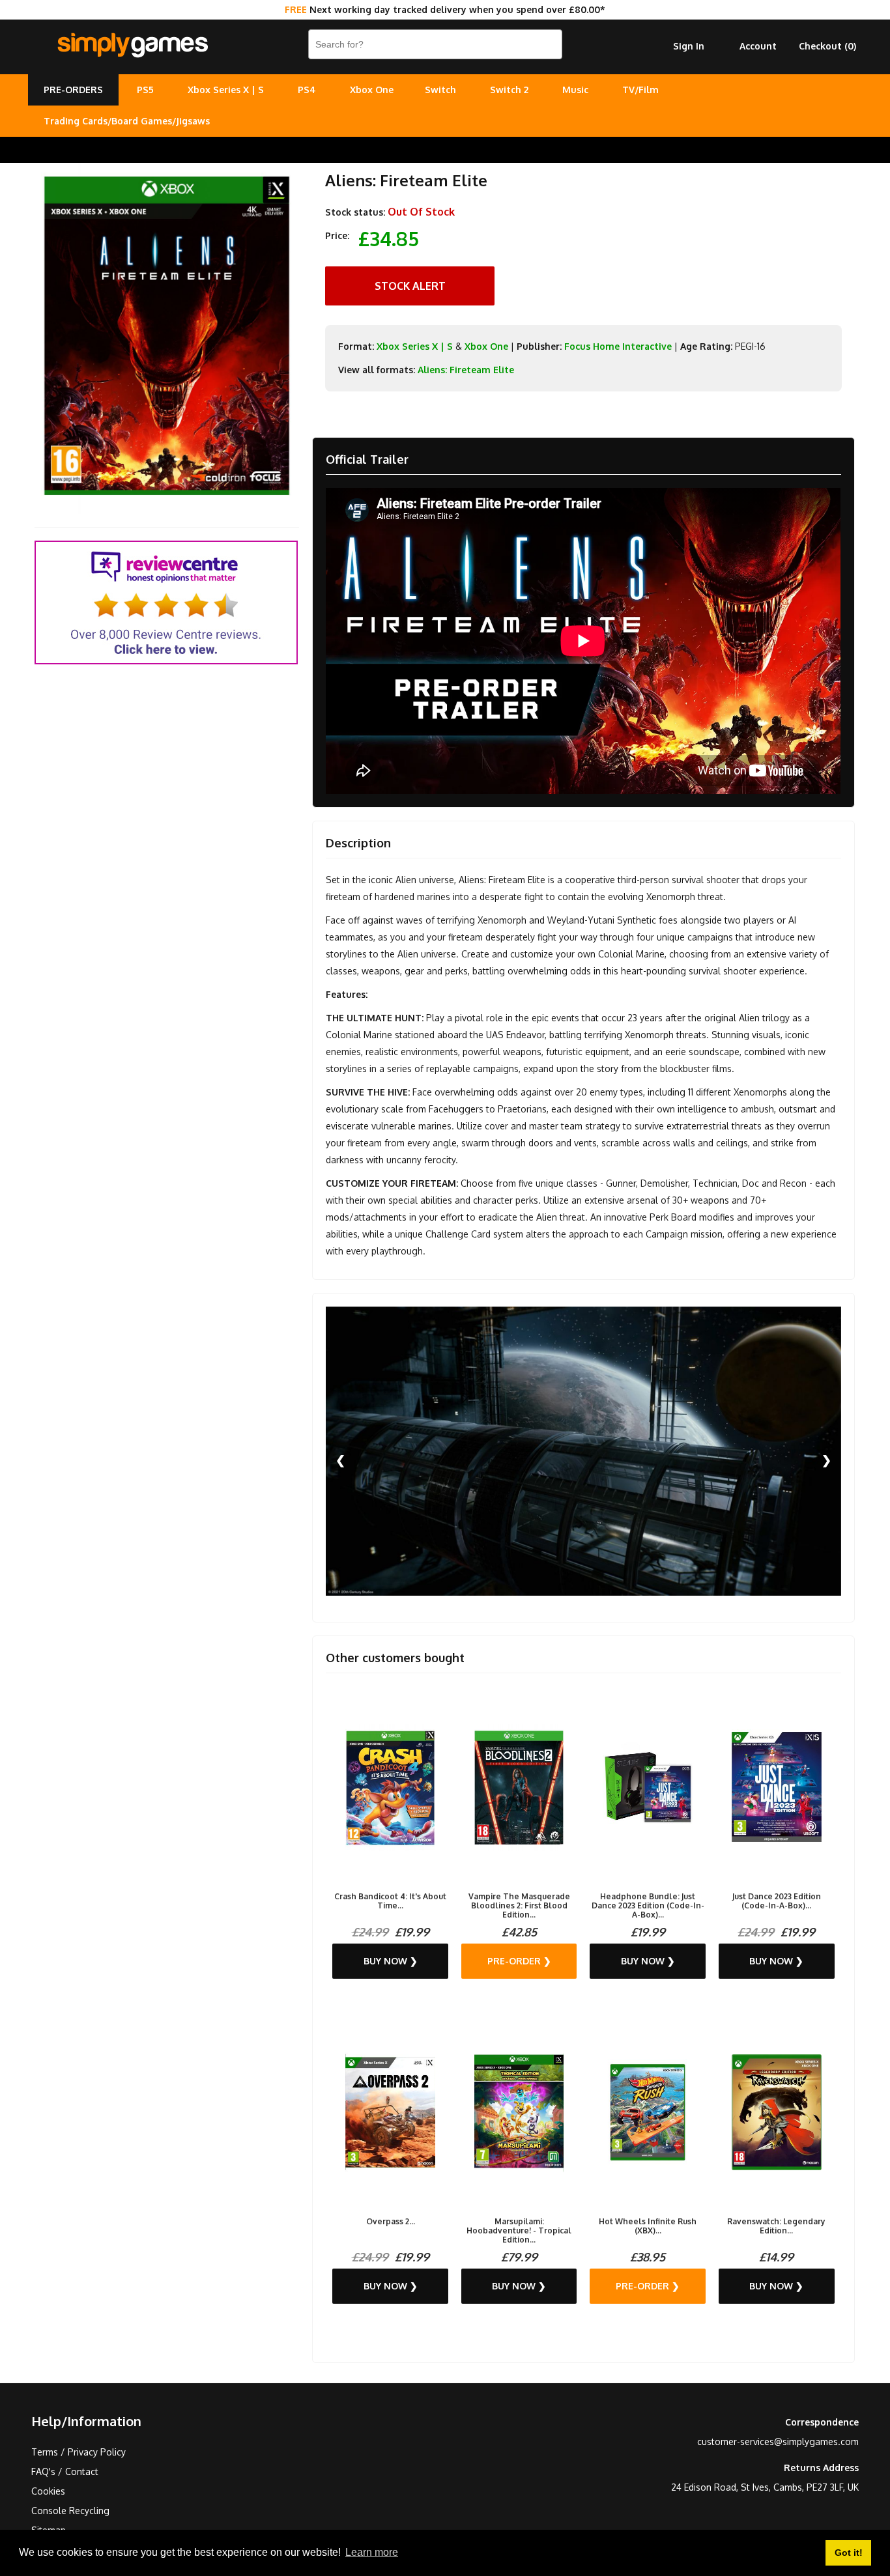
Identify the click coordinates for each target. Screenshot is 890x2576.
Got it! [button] (849, 2553)
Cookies (48, 2491)
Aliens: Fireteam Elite (466, 370)
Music (575, 90)
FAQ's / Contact (65, 2471)
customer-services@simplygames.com (778, 2442)
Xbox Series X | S (226, 90)
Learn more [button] (372, 2552)
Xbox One (372, 90)
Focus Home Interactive (618, 346)
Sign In (689, 46)
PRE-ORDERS (73, 90)
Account (758, 46)
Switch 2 (509, 90)
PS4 (307, 90)
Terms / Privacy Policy (79, 2452)
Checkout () (827, 46)
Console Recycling (70, 2511)
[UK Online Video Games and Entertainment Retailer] (132, 46)
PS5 (145, 90)
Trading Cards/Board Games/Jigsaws (127, 121)
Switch (440, 90)
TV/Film (640, 90)
